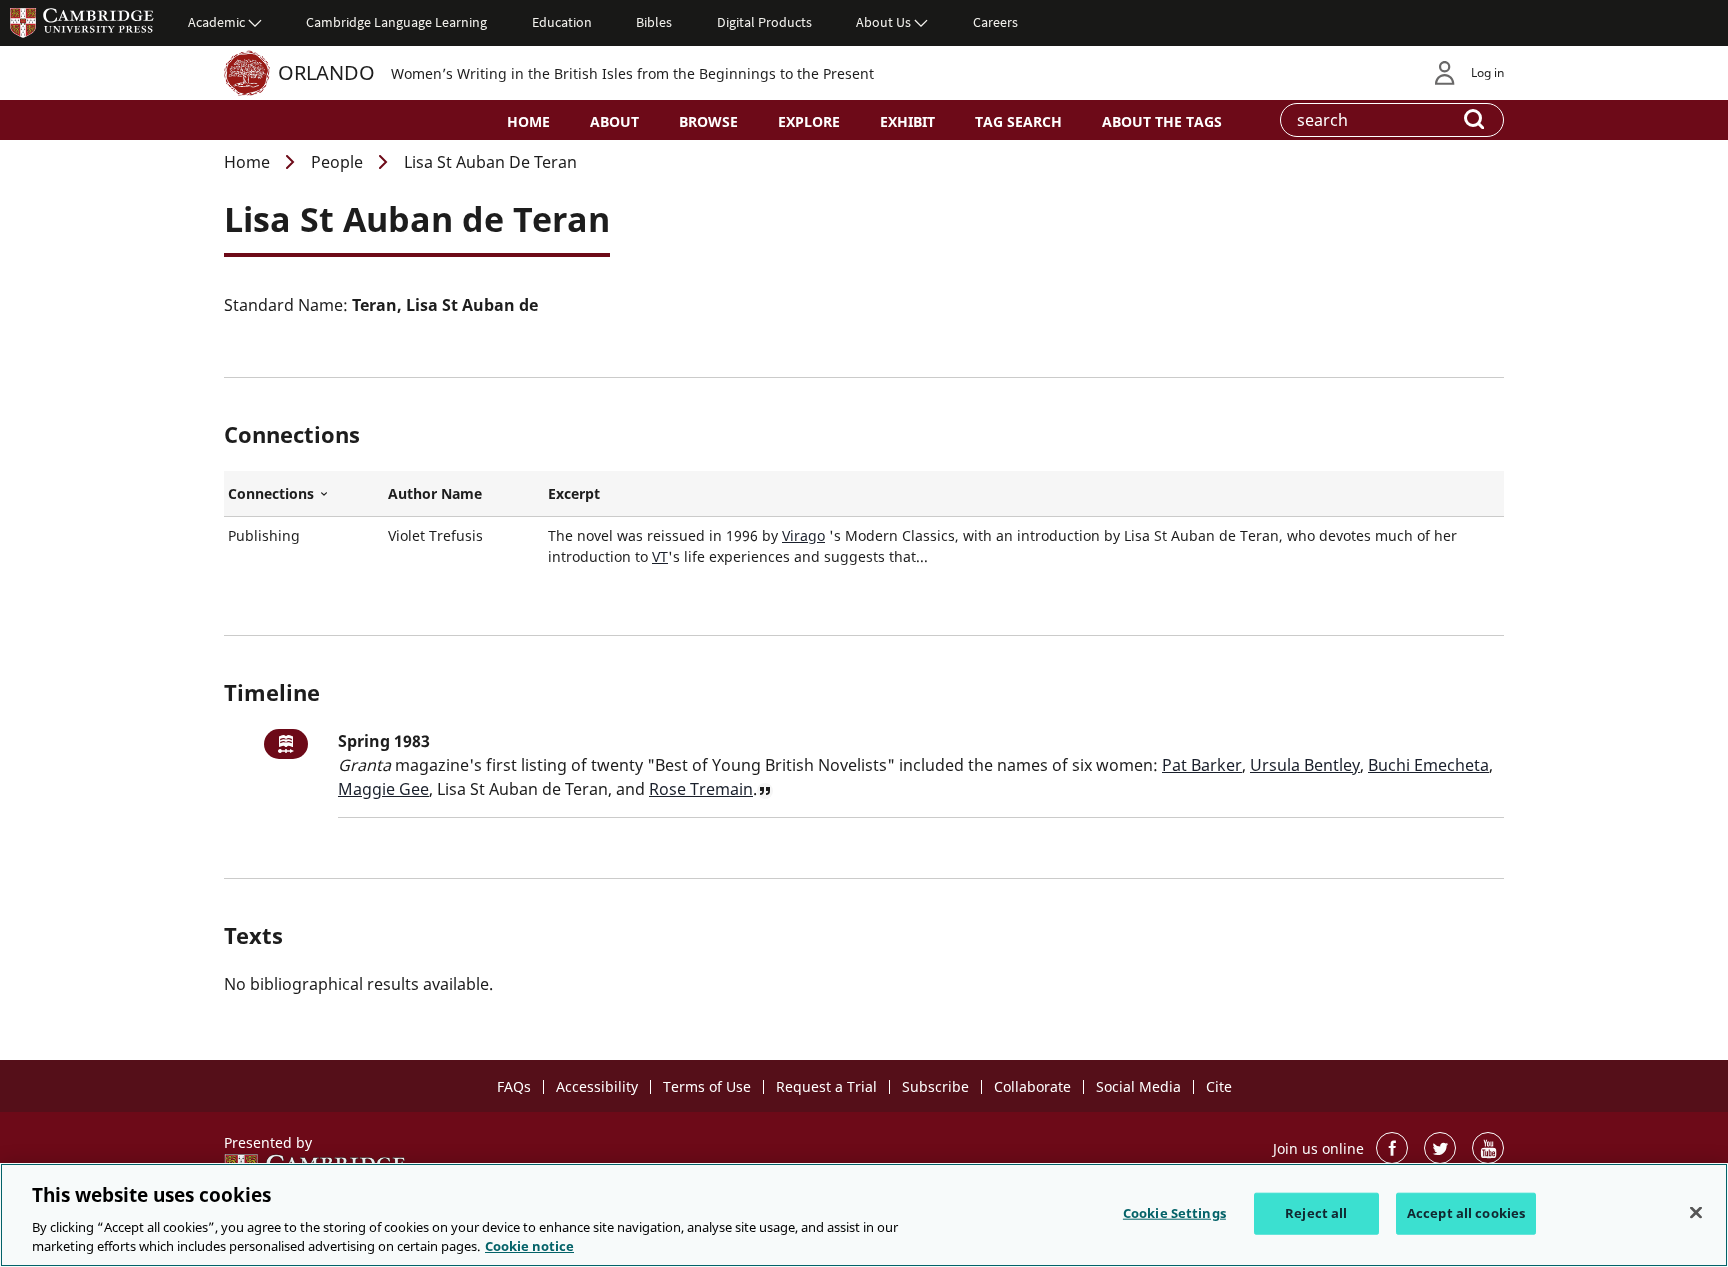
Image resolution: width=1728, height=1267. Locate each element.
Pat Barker (1202, 765)
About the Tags (1162, 121)
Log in (1487, 72)
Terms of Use (707, 1086)
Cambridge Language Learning (396, 22)
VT (660, 556)
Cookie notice (529, 1246)
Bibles (654, 22)
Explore (809, 121)
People (337, 162)
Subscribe (935, 1086)
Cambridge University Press (82, 22)
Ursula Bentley (1305, 765)
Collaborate (1032, 1086)
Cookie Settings (1174, 1213)
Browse (708, 121)
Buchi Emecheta (1428, 765)
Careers (995, 22)
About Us (883, 22)
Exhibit (907, 121)
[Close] (1696, 1213)
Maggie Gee (383, 789)
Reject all (1316, 1213)
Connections (304, 494)
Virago (803, 535)
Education (562, 22)
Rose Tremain (701, 789)
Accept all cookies (1466, 1213)
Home (528, 121)
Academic (216, 22)
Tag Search (1018, 121)
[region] (864, 1215)
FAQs (514, 1086)
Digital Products (764, 22)
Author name (435, 493)
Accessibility (597, 1086)
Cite (1219, 1086)
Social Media (1138, 1086)
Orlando (326, 72)
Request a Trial (826, 1086)
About (614, 121)
